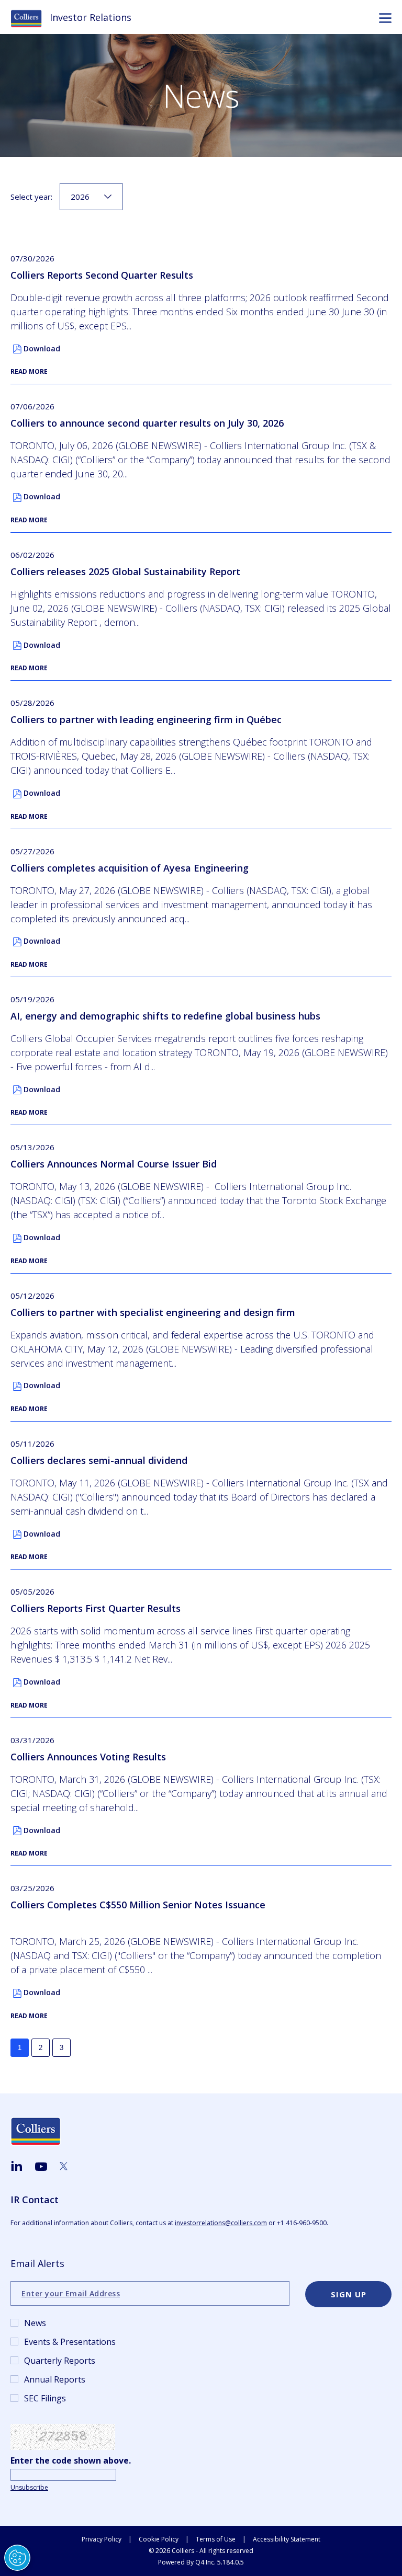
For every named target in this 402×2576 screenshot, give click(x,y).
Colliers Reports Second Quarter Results (102, 275)
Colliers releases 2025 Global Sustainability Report (125, 571)
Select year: (31, 197)
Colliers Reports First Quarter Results (96, 1608)
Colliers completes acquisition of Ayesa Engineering (130, 868)
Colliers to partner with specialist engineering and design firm (153, 1312)
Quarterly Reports (60, 2361)
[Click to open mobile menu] (385, 19)
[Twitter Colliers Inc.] (64, 2166)
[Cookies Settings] (17, 2558)
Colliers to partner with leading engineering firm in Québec (146, 719)
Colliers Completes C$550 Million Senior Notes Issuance (138, 1905)
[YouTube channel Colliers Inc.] (41, 2167)
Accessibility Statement (287, 2539)
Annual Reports (55, 2379)
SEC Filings (45, 2398)
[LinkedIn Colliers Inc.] (16, 2166)
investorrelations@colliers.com (221, 2223)
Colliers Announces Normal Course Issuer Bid (114, 1164)
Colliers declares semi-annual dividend (99, 1460)
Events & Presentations (70, 2342)
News (35, 2323)
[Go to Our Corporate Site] (30, 18)
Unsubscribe (29, 2487)
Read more (29, 371)
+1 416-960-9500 (302, 2223)
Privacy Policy (102, 2539)
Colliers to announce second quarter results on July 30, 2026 (147, 423)
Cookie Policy (159, 2539)
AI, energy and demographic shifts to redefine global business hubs (165, 1016)
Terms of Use (216, 2539)
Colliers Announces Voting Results (88, 1757)
